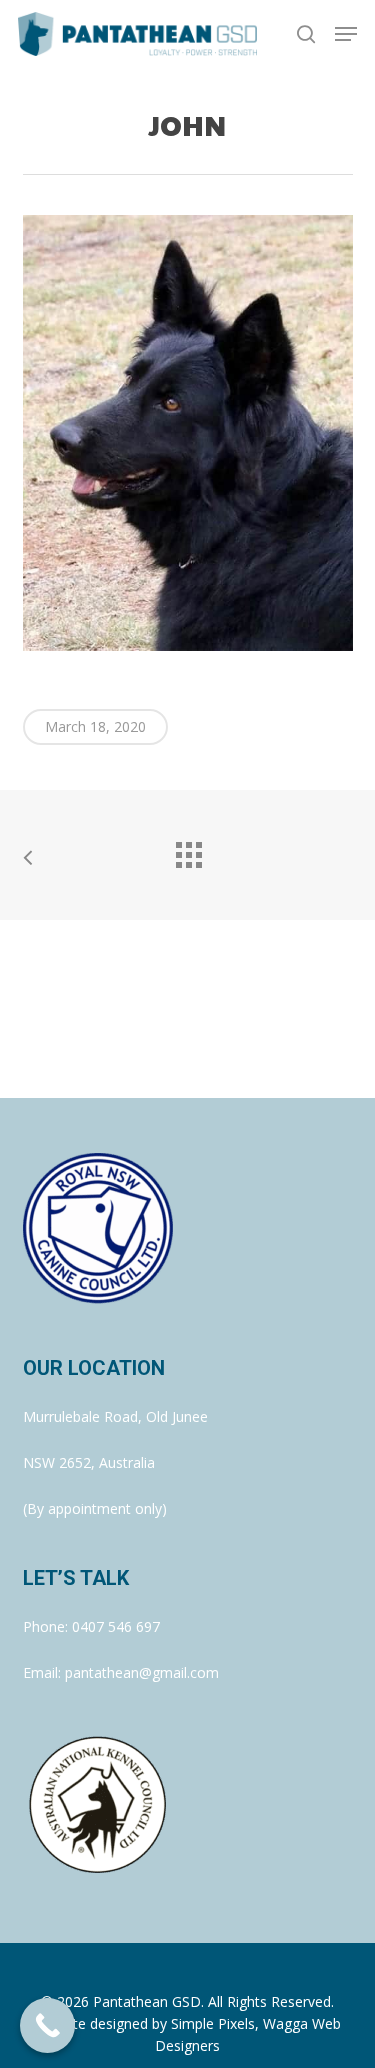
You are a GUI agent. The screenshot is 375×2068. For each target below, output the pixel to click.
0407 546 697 (116, 1626)
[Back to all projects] (188, 850)
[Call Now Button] (47, 2025)
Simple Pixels (213, 2023)
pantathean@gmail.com (142, 1672)
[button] (346, 34)
